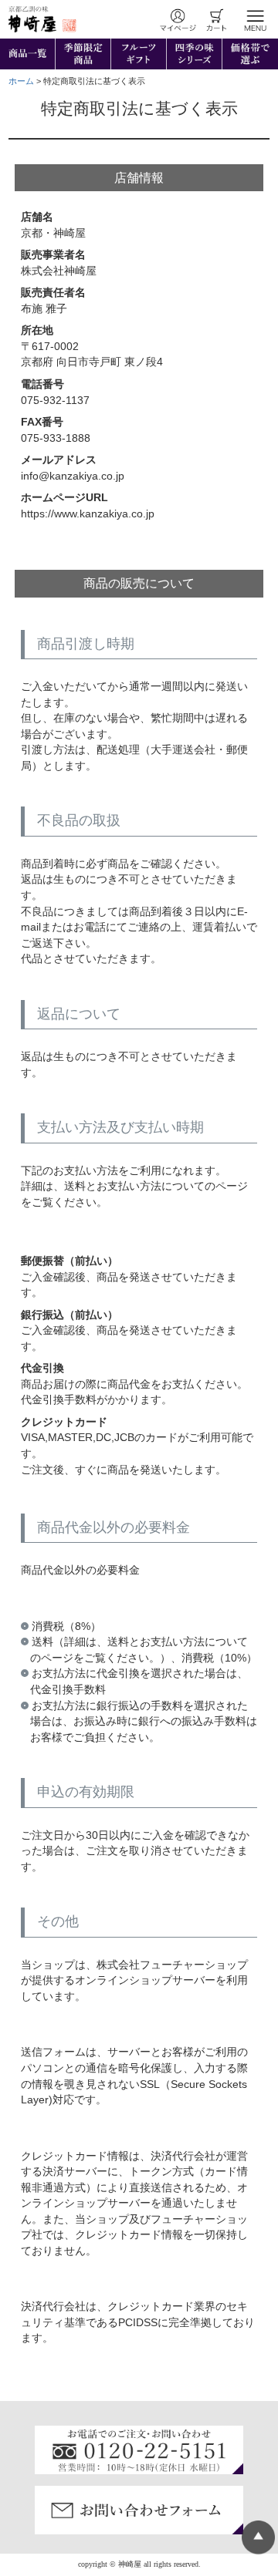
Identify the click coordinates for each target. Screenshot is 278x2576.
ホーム (21, 81)
